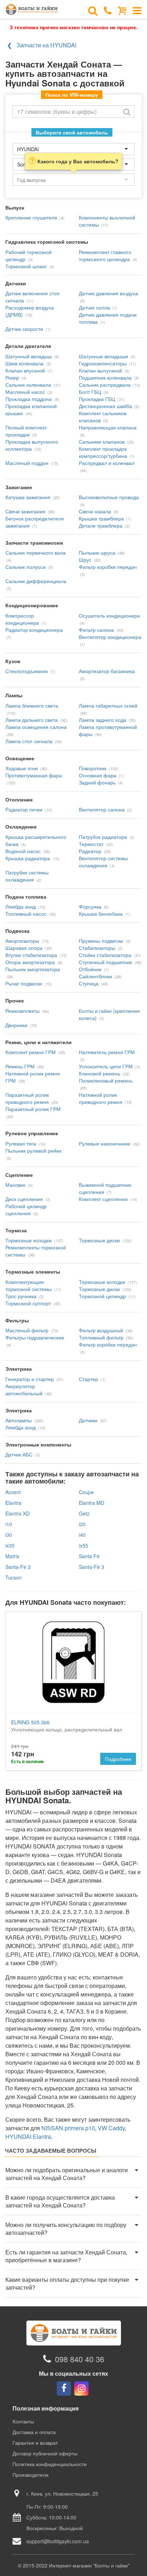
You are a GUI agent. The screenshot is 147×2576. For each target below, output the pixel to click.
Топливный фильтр (101, 1337)
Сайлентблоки (95, 976)
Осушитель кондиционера (109, 615)
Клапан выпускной (100, 370)
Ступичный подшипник (105, 962)
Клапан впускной (25, 370)
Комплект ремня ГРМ (31, 1052)
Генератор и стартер (30, 1379)
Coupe (86, 1492)
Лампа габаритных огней (108, 705)
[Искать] (127, 112)
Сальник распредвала (105, 385)
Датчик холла (94, 307)
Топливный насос (26, 914)
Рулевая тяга (21, 1143)
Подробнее (118, 1759)
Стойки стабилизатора (105, 955)
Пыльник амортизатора (33, 969)
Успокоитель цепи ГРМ (106, 1066)
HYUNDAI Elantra (28, 2136)
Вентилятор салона (102, 809)
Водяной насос (23, 851)
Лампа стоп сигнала (29, 741)
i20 (82, 1524)
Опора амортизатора (30, 962)
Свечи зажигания (25, 511)
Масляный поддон (27, 463)
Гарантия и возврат (35, 2443)
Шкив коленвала (24, 363)
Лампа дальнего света (32, 720)
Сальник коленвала (28, 385)
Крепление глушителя (31, 217)
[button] (73, 2174)
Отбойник (90, 969)
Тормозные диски (99, 1240)
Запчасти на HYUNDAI (46, 45)
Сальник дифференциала (36, 581)
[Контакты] (108, 10)
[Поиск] (93, 10)
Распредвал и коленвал (107, 463)
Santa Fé (89, 1556)
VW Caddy (111, 2128)
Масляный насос (25, 392)
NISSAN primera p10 (68, 2128)
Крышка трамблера (101, 518)
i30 (9, 1535)
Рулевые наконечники (105, 1143)
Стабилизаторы (97, 948)
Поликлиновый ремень (106, 1080)
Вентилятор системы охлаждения (103, 862)
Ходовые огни (22, 768)
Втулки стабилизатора (31, 955)
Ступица (89, 983)
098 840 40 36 (80, 2359)
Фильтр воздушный (101, 1330)
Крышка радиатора (28, 858)
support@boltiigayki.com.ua (58, 2541)
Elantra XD (17, 1513)
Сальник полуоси (26, 567)
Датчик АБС (19, 1454)
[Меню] (137, 10)
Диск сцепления (24, 1199)
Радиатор (90, 851)
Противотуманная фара (34, 775)
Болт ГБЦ (90, 392)
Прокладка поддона (29, 399)
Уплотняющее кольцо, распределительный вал (67, 1726)
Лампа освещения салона (36, 727)
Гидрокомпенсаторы (103, 363)
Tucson (14, 1577)
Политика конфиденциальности (50, 2464)
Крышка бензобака (101, 914)
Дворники (16, 1025)
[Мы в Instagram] (81, 2389)
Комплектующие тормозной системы (29, 1285)
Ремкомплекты (22, 1011)
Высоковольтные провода (109, 497)
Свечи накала (95, 511)
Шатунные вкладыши (103, 356)
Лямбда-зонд (21, 906)
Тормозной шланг (26, 266)
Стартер (88, 1379)
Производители (31, 2475)
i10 (9, 1524)
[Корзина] (122, 10)
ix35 (10, 1545)
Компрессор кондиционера (22, 619)
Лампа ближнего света (32, 705)
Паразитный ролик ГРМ (33, 1109)
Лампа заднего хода (103, 720)
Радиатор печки (24, 809)
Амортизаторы (22, 941)
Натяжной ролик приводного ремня (101, 1098)
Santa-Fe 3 (92, 1567)
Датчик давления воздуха (108, 293)
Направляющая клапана (108, 427)
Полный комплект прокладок (26, 431)
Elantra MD (92, 1503)
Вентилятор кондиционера (110, 637)
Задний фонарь (97, 782)
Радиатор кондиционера (34, 630)
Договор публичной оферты (45, 2453)
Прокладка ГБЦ (97, 399)
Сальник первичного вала (36, 552)
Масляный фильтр (27, 1330)
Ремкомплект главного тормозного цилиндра (105, 255)
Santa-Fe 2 (18, 1567)
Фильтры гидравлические (35, 1337)
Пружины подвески (101, 941)
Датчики (88, 1420)
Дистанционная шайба (105, 406)
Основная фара (98, 775)
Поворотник (93, 768)
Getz (84, 1513)
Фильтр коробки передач (108, 567)
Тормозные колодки (29, 1240)
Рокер (12, 377)
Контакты (23, 2421)
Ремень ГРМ (20, 1066)
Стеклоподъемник (27, 671)
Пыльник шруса (97, 552)
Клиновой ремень (100, 1073)
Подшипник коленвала (105, 377)
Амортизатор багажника (107, 671)
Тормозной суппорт (28, 1303)
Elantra (13, 1503)
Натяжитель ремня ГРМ (107, 1052)
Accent (13, 1492)
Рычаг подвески (24, 983)
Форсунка (90, 906)
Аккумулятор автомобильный (24, 1390)
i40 (82, 1535)
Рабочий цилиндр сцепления (26, 1210)
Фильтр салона (96, 630)
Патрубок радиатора (103, 837)
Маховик (15, 1185)
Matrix (12, 1556)
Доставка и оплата (34, 2432)
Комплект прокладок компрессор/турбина (103, 452)
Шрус (85, 560)
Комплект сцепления (103, 1199)
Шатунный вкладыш (29, 356)
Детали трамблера (101, 525)
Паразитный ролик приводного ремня (27, 1098)
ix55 (83, 1545)
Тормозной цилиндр (102, 1296)
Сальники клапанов (102, 441)
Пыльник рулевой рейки (33, 1151)
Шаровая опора (24, 948)
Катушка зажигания (28, 497)
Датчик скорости (24, 329)
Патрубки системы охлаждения (27, 876)
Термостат (91, 844)
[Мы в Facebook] (64, 2389)
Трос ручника (21, 1296)
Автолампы (19, 1420)
